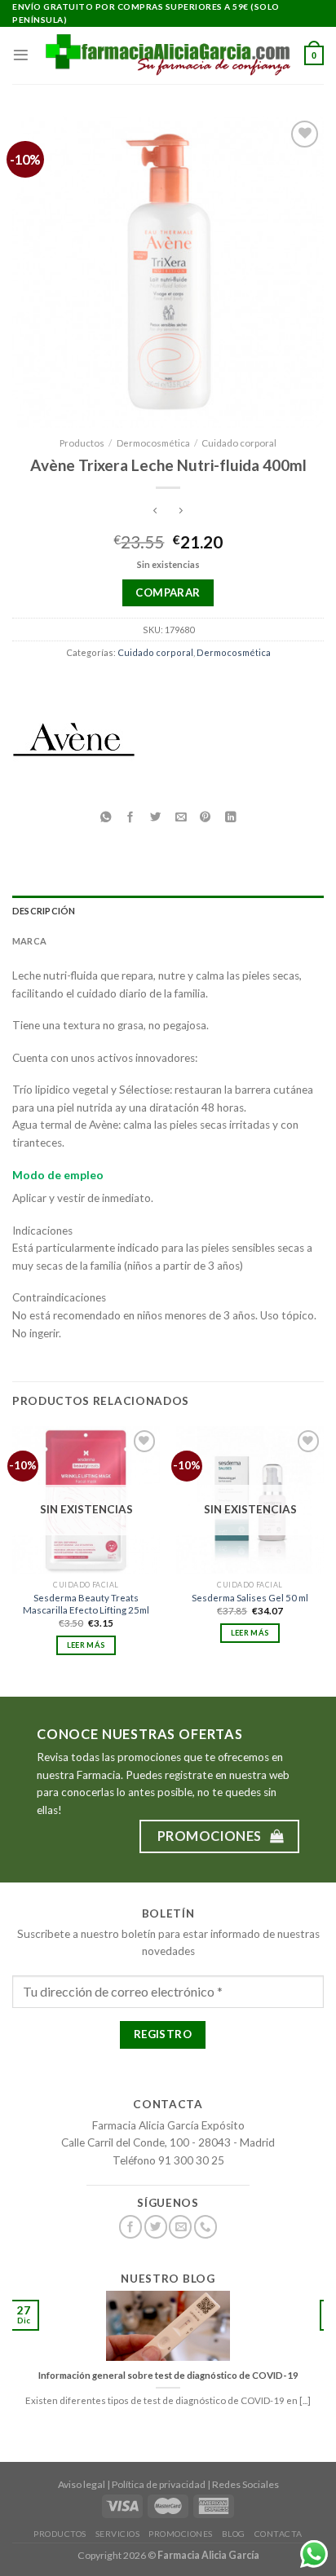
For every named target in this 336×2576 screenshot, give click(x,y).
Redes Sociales (245, 2484)
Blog (234, 2534)
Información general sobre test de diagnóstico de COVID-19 (168, 2375)
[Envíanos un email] (180, 2227)
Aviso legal (82, 2484)
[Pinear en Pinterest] (206, 818)
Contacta (279, 2534)
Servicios (118, 2534)
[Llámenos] (206, 2227)
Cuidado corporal (239, 443)
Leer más (86, 1645)
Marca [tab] (29, 941)
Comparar (168, 592)
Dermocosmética (153, 443)
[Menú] (21, 55)
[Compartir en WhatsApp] (105, 818)
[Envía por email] (180, 818)
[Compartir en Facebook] (130, 818)
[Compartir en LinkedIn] (231, 818)
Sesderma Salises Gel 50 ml (250, 1598)
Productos (82, 443)
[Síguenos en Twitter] (156, 2227)
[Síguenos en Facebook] (130, 2227)
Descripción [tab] (44, 911)
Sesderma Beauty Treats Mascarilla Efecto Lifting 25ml (86, 1604)
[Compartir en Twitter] (156, 818)
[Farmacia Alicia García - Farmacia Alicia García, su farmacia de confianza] (168, 55)
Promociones (181, 2534)
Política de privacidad (159, 2484)
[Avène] (73, 745)
